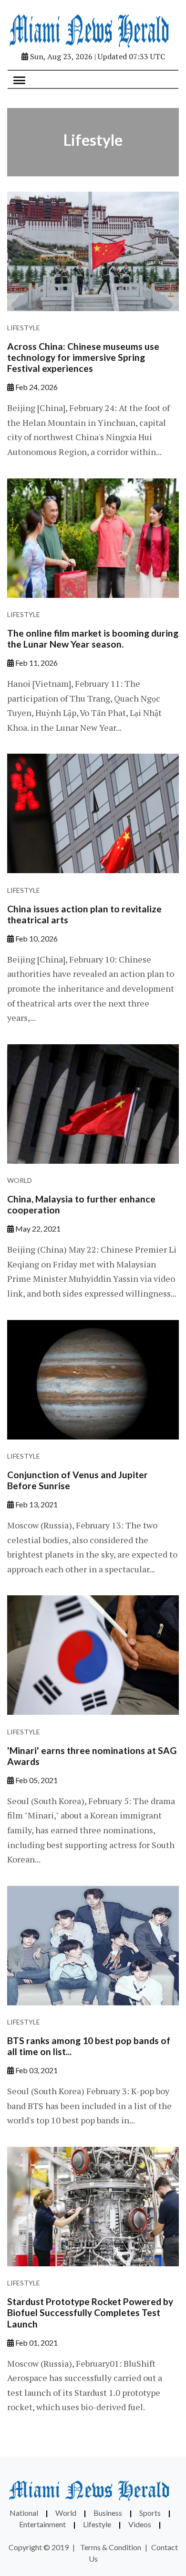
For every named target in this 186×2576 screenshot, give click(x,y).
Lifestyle (24, 328)
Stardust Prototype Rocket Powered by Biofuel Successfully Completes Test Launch (90, 2312)
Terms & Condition (111, 2547)
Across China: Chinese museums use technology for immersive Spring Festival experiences (83, 357)
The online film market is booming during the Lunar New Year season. (93, 639)
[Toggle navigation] (19, 79)
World (20, 1180)
